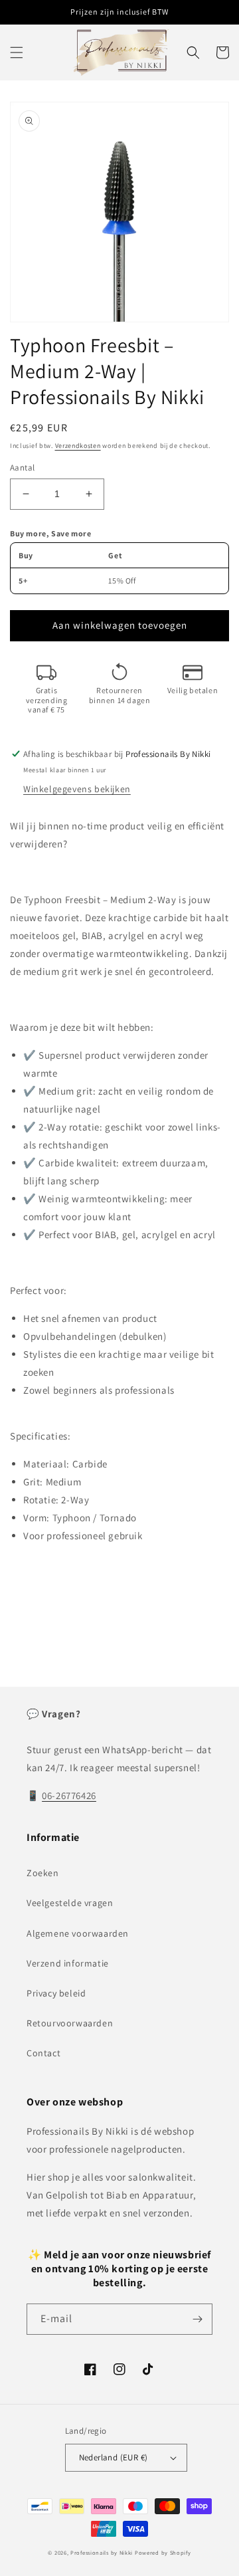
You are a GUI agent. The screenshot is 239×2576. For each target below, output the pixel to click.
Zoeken (43, 1873)
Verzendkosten (78, 446)
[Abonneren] (197, 2319)
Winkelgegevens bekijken (77, 789)
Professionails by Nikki (102, 2552)
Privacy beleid (56, 1993)
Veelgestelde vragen (70, 1903)
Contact (43, 2053)
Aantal (22, 468)
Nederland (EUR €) (114, 2457)
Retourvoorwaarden (70, 2023)
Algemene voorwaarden (78, 1933)
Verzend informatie (68, 1963)
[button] (17, 53)
